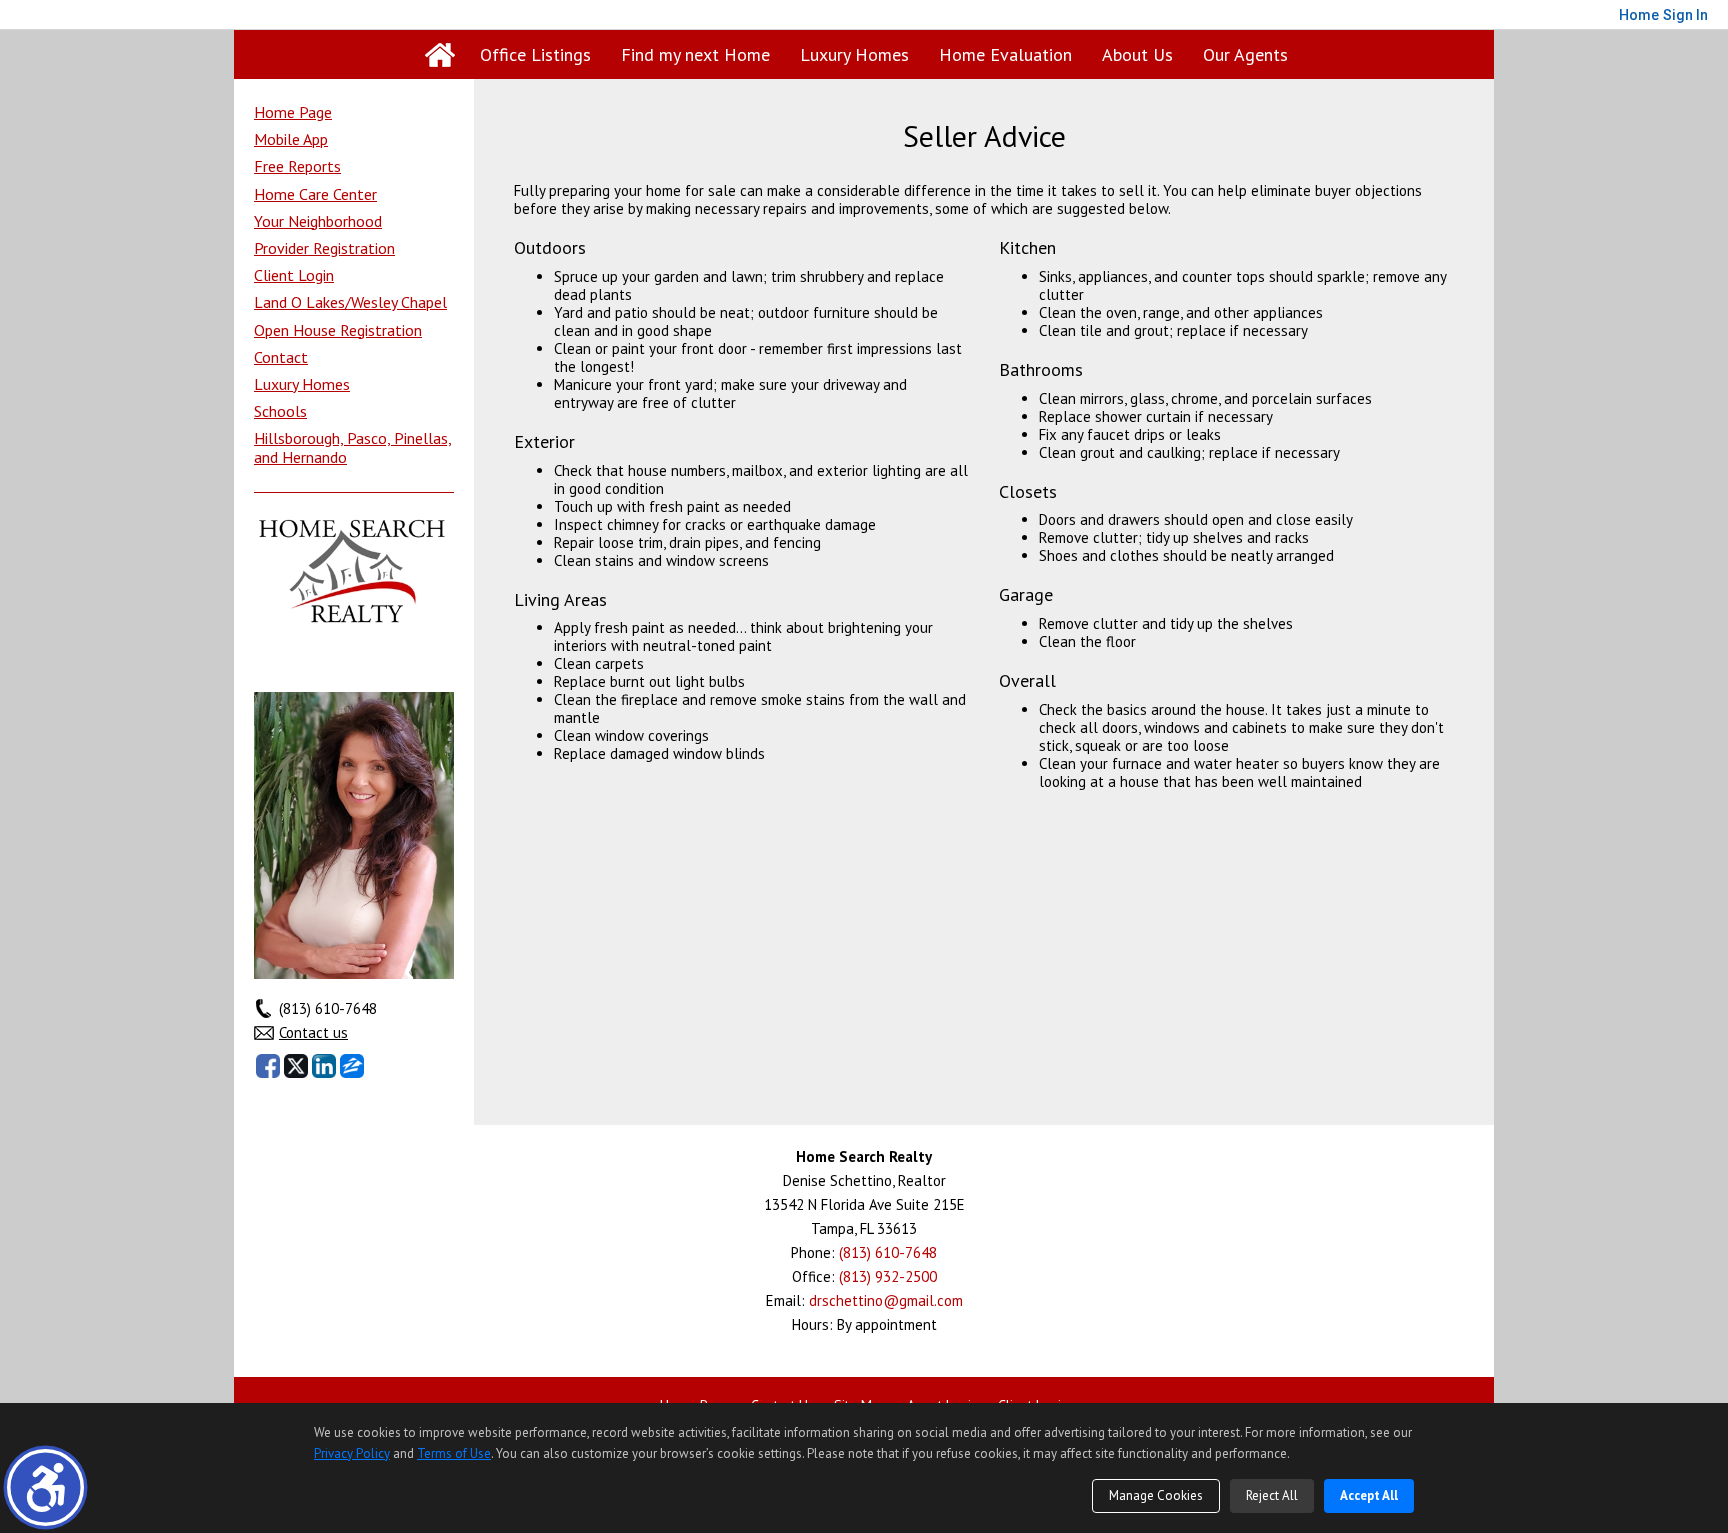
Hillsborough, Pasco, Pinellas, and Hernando (353, 447)
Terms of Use (454, 1453)
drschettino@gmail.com (886, 1300)
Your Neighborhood (318, 221)
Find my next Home (695, 54)
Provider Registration (324, 248)
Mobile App (291, 139)
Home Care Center (315, 194)
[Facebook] (268, 1066)
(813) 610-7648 (888, 1252)
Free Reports (297, 166)
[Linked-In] (324, 1066)
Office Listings (535, 54)
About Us (1137, 54)
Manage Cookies (1156, 1495)
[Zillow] (352, 1066)
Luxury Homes (854, 54)
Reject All (1272, 1495)
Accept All (1369, 1495)
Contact (281, 357)
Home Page (293, 112)
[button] (45, 1487)
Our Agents (1245, 54)
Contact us (313, 1033)
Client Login (294, 275)
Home (440, 55)
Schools (280, 411)
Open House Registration (338, 330)
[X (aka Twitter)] (296, 1066)
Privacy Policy (352, 1453)
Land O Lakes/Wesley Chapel (350, 302)
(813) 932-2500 (888, 1276)
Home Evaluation (1005, 54)
